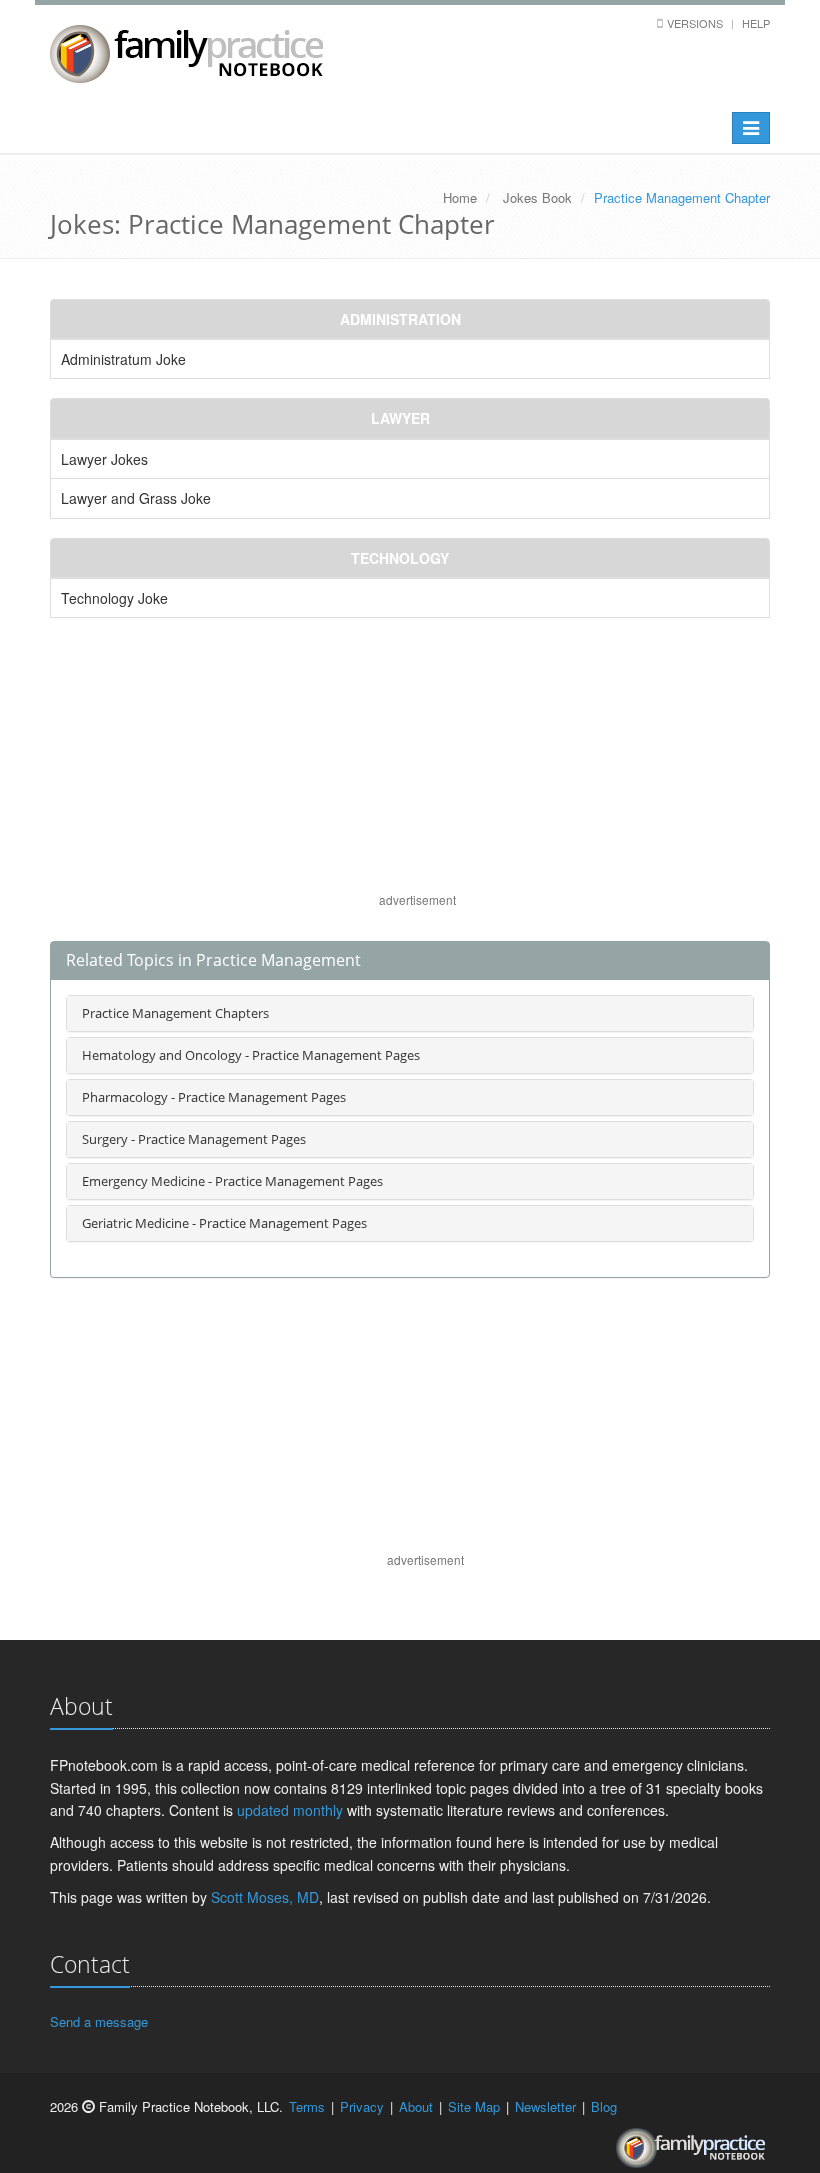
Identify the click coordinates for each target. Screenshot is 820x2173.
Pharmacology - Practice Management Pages (214, 1097)
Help (756, 23)
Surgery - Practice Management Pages (194, 1139)
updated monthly (290, 1810)
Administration (400, 319)
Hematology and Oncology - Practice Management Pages (251, 1055)
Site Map (474, 2106)
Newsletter (545, 2106)
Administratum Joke (123, 359)
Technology (400, 558)
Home (460, 197)
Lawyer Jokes (104, 459)
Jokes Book (537, 197)
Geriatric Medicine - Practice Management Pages (224, 1223)
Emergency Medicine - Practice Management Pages (232, 1181)
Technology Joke (114, 598)
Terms (307, 2106)
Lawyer (400, 418)
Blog (604, 2106)
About (416, 2106)
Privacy (362, 2106)
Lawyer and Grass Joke (136, 498)
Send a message (99, 2021)
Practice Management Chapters (175, 1013)
